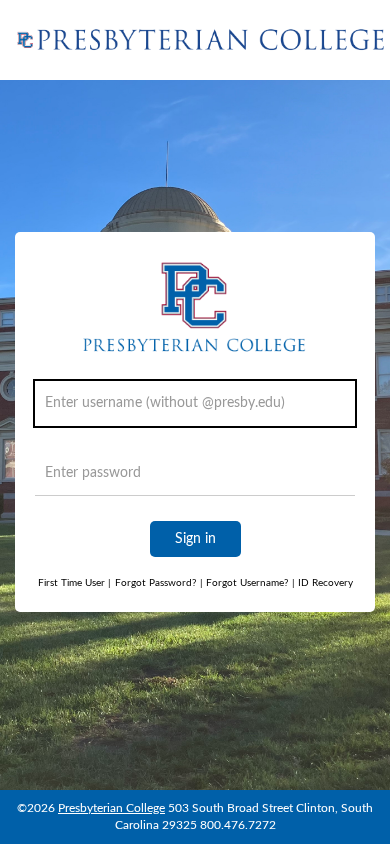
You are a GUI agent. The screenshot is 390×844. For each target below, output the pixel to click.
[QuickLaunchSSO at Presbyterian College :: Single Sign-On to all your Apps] (202, 40)
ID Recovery (322, 583)
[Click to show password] (336, 478)
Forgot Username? (244, 583)
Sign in (195, 539)
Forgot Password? (155, 583)
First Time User (74, 583)
